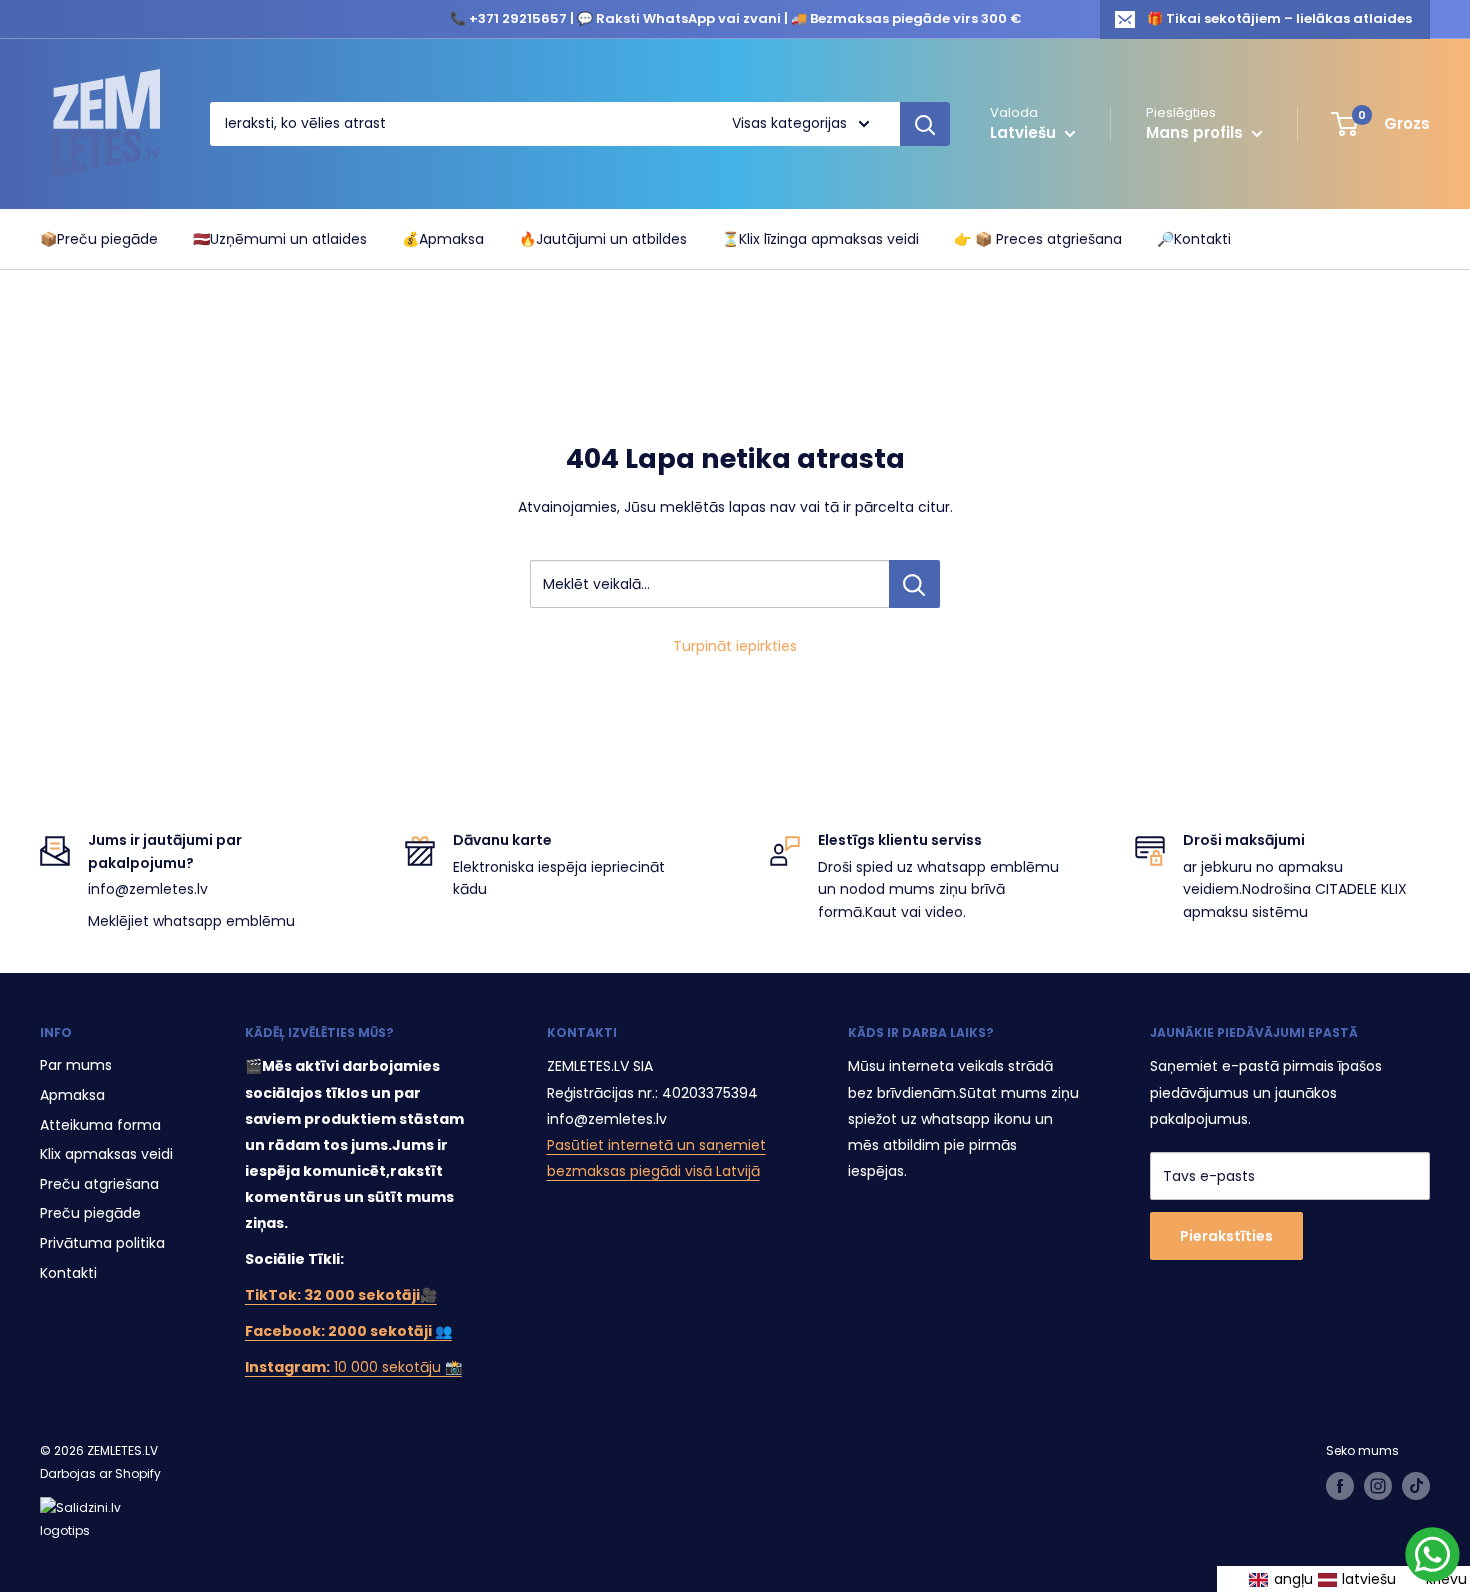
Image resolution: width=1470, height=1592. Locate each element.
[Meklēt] (925, 124)
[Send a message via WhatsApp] (1432, 1554)
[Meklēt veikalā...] (914, 584)
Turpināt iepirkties (735, 646)
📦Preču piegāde (99, 239)
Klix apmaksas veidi (106, 1154)
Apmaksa (72, 1095)
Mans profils (1196, 132)
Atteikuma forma (100, 1125)
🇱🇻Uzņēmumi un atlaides (280, 239)
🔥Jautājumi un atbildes (603, 239)
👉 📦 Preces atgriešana (1038, 239)
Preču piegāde (90, 1213)
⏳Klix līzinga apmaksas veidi (820, 239)
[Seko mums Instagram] (1378, 1486)
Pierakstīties (1226, 1236)
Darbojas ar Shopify (100, 1473)
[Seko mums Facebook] (1340, 1486)
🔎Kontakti (1194, 239)
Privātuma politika (102, 1243)
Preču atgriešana (99, 1184)
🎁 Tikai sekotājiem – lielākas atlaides (1279, 18)
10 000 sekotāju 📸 (353, 1367)
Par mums (76, 1065)
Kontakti (68, 1273)
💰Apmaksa (443, 239)
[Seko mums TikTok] (1416, 1486)
